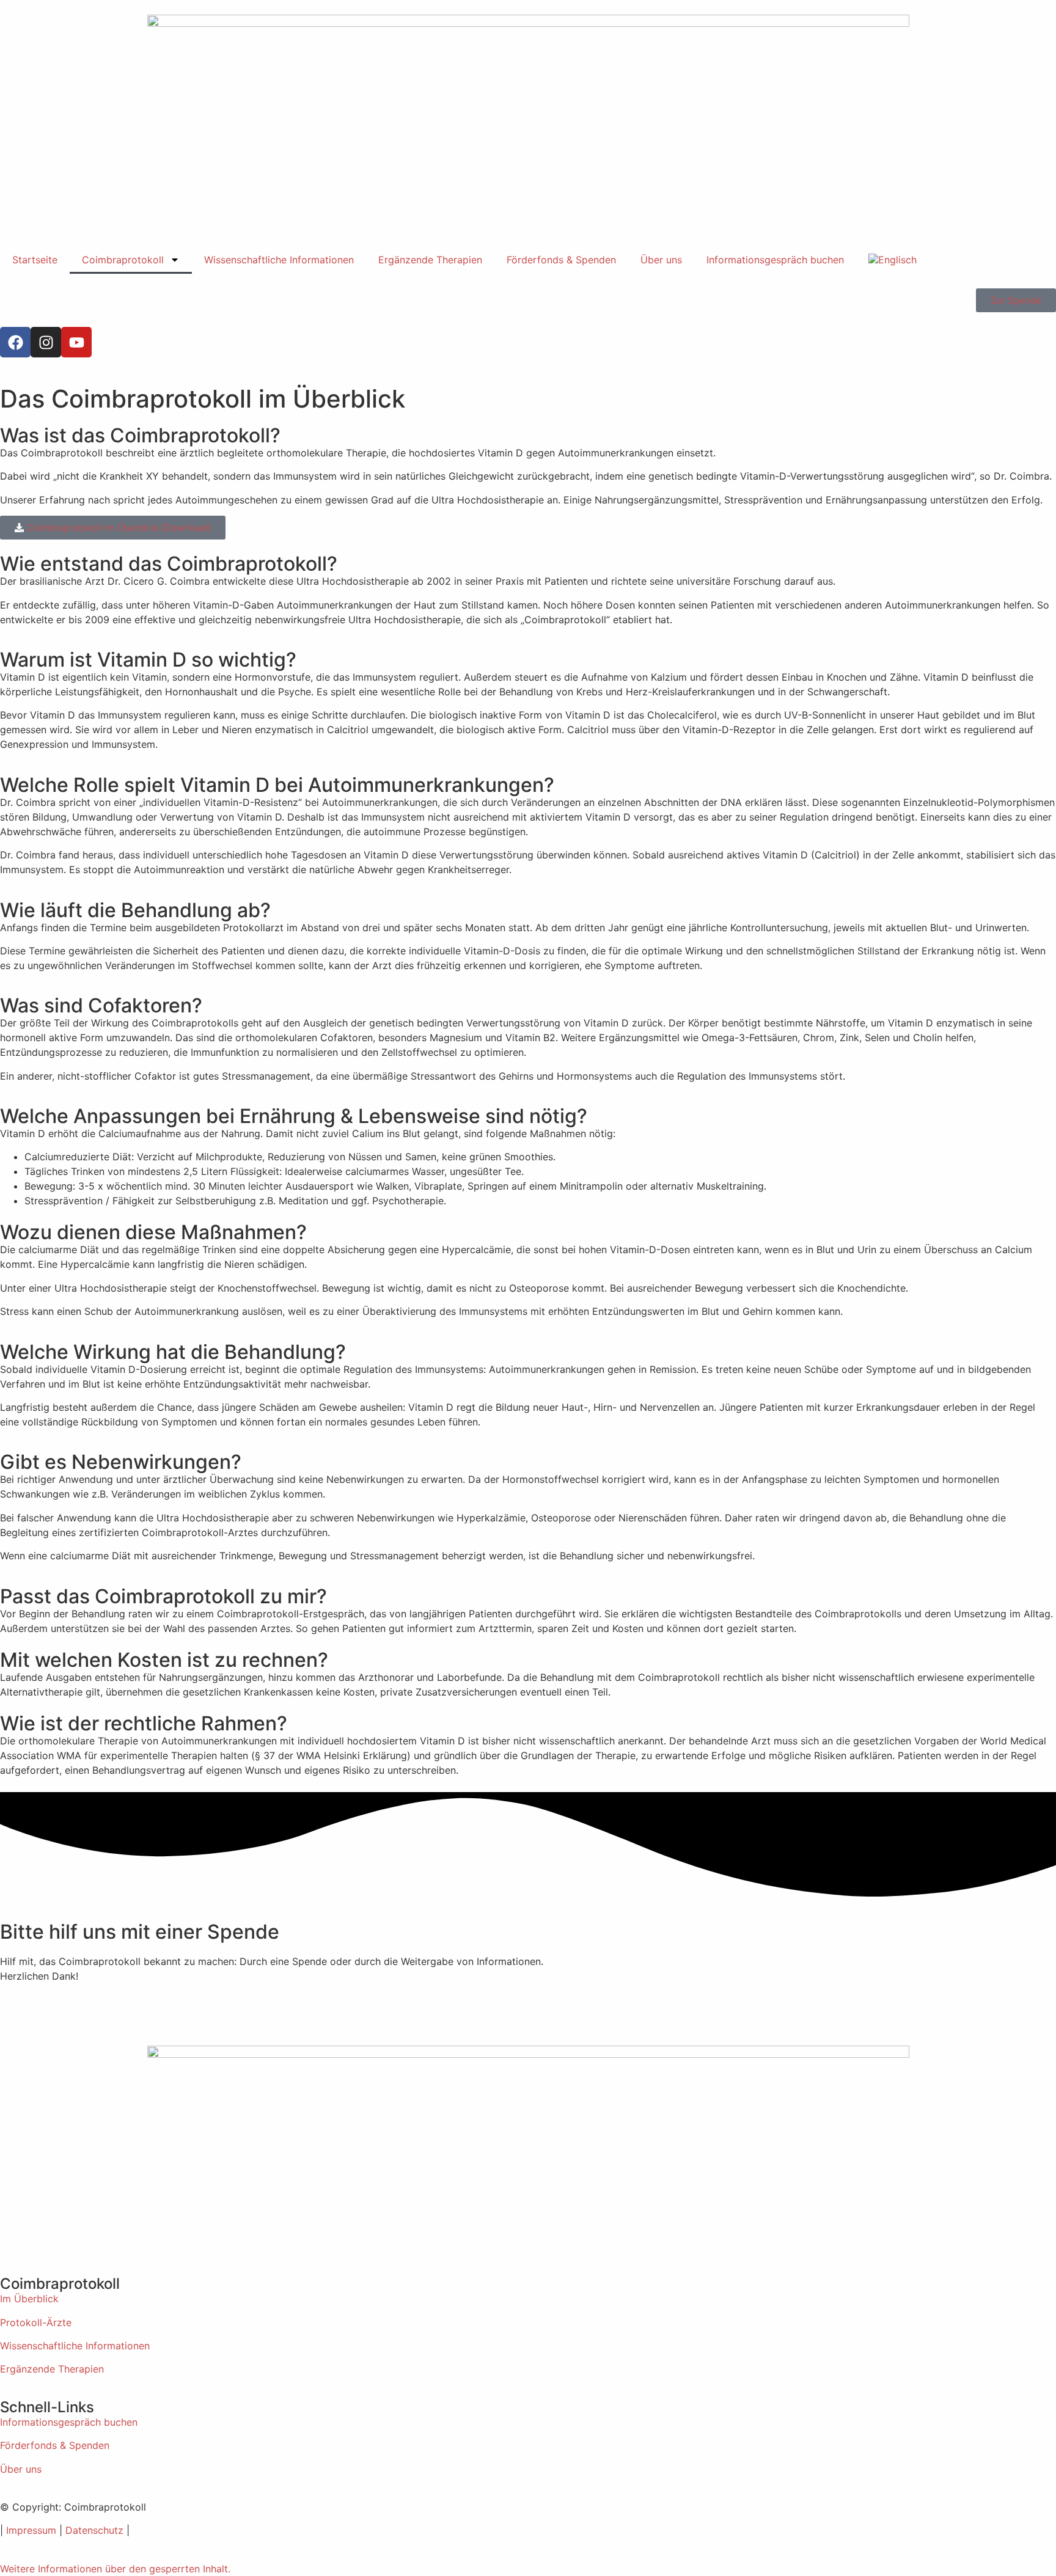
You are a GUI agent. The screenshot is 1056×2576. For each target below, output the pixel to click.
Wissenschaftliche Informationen (279, 260)
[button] (115, 2569)
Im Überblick (29, 2299)
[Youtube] (76, 342)
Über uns (661, 260)
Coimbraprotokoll (123, 260)
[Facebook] (15, 342)
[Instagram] (46, 342)
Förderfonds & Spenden (561, 260)
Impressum (31, 2530)
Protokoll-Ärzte (36, 2322)
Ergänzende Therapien (430, 260)
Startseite (35, 260)
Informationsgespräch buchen (775, 260)
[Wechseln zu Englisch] (893, 260)
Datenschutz (94, 2530)
